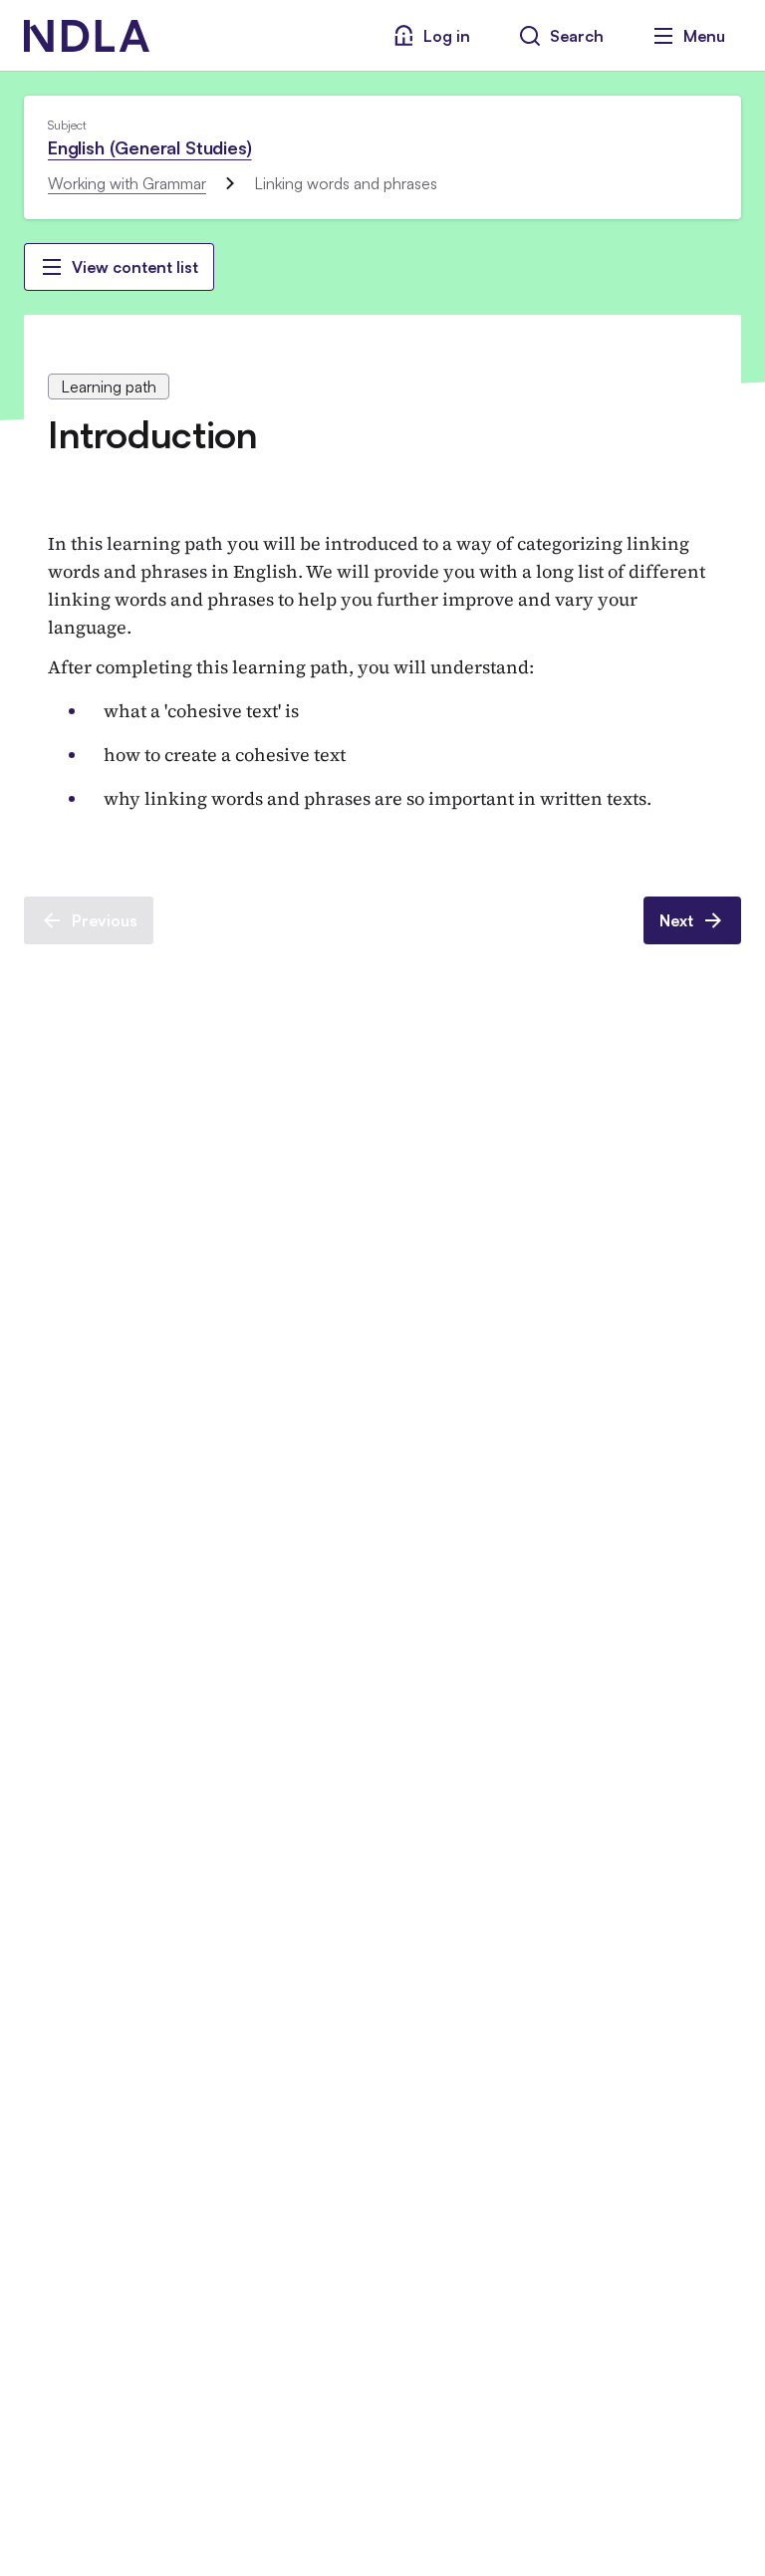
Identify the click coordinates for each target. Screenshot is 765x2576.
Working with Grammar (127, 183)
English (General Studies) (150, 147)
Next (676, 920)
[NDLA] (87, 36)
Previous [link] (105, 920)
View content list (135, 267)
